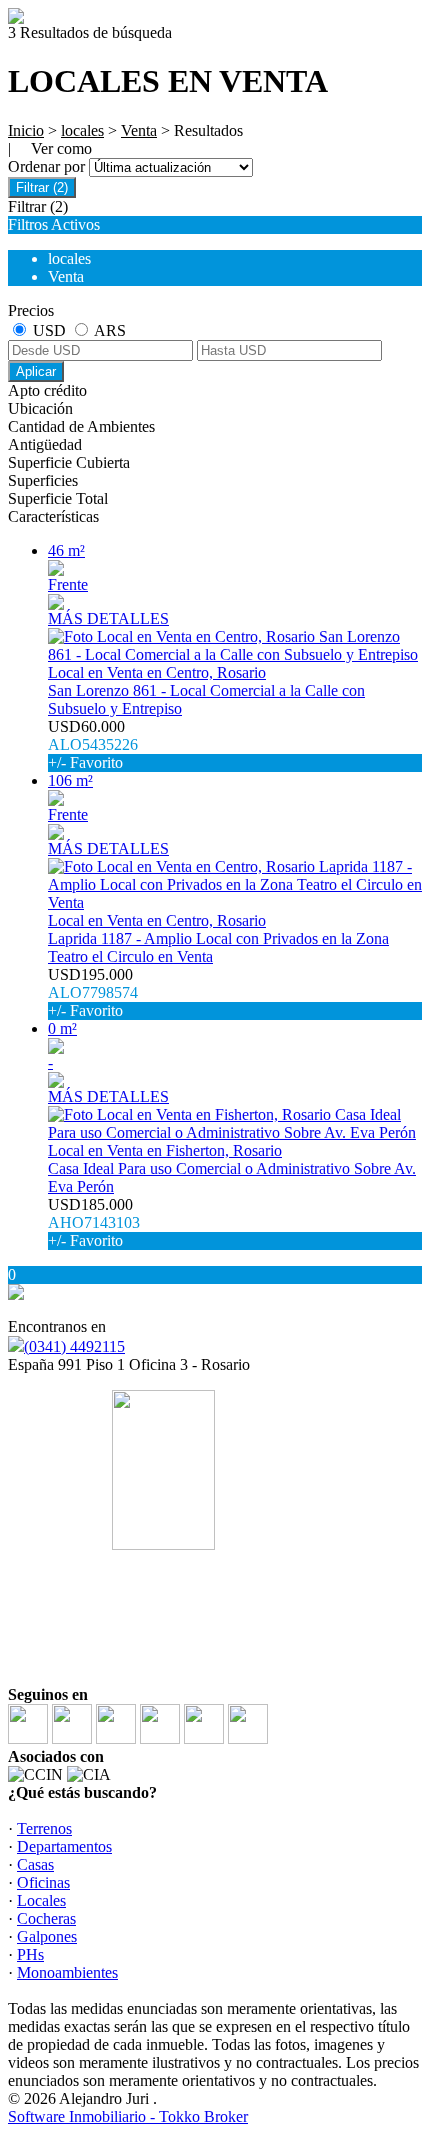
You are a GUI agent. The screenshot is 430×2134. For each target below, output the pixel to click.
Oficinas (43, 1882)
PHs (30, 1954)
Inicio (26, 130)
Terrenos (44, 1828)
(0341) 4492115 (74, 1346)
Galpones (47, 1936)
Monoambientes (67, 1972)
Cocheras (46, 1918)
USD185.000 (94, 1222)
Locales (41, 1900)
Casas (35, 1864)
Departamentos (64, 1846)
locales (82, 130)
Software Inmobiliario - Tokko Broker (128, 2116)
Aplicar (36, 371)
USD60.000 (93, 744)
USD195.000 (93, 992)
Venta (139, 130)
